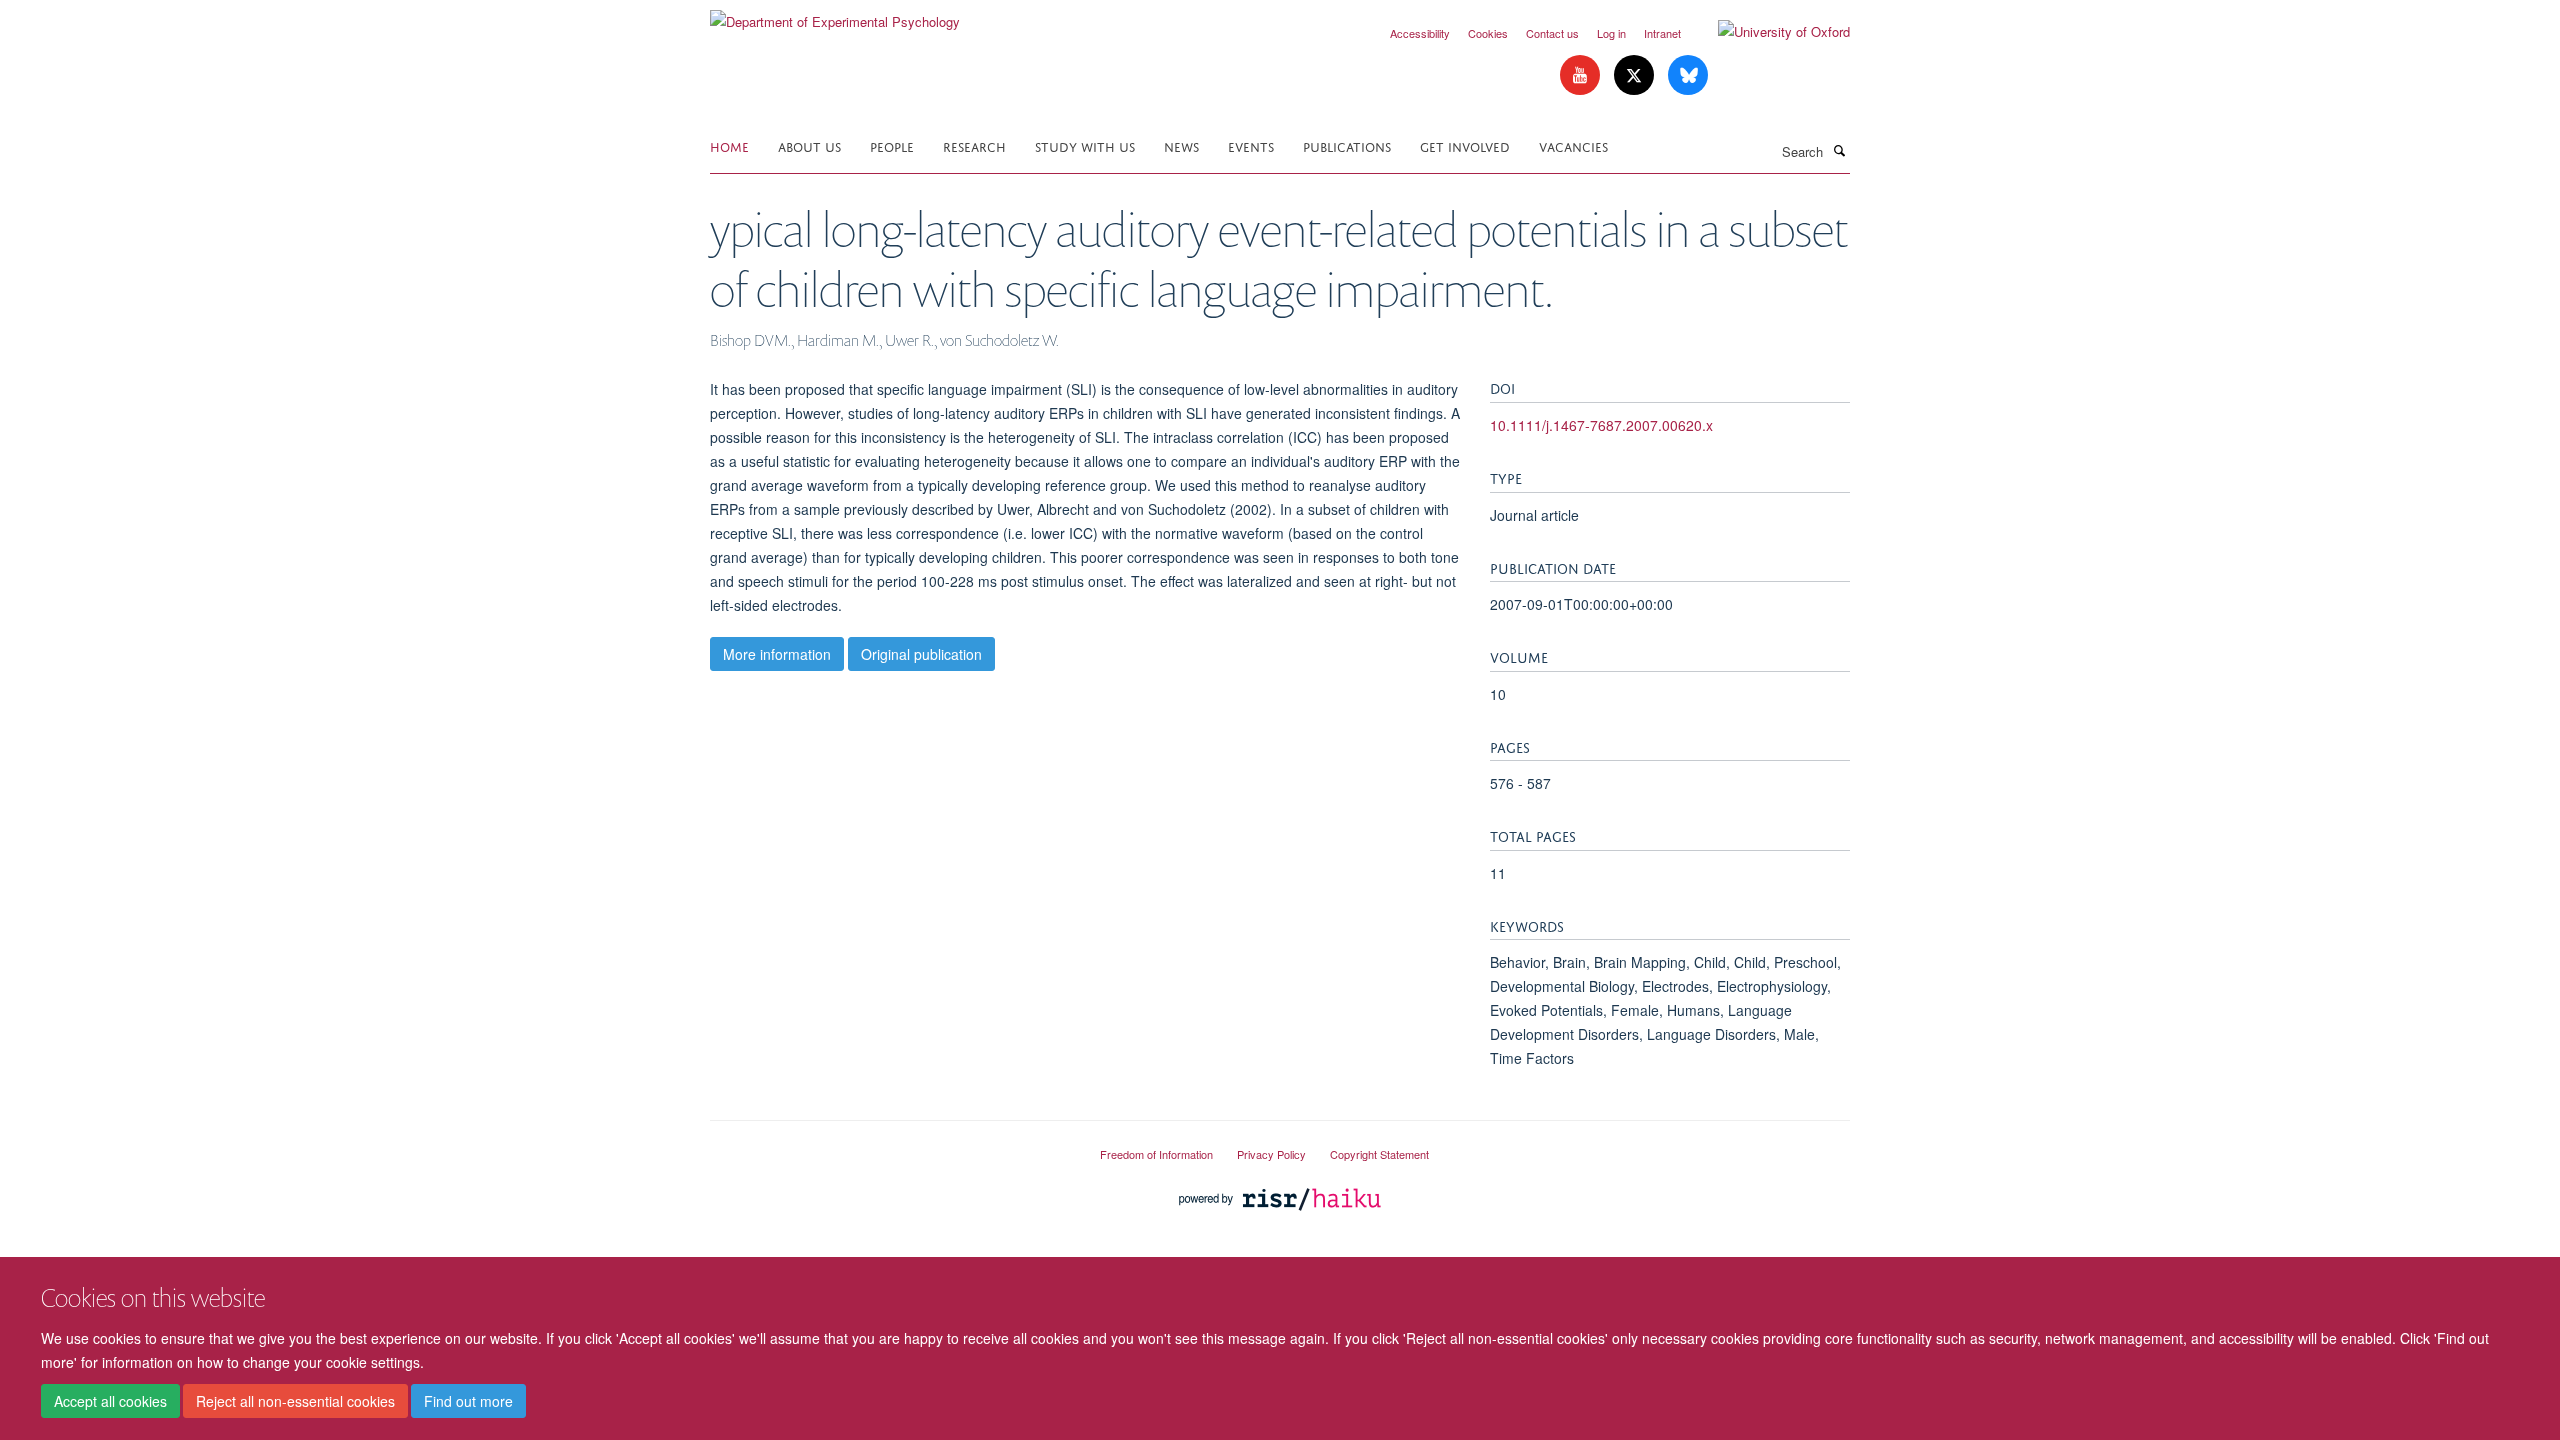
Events (1251, 145)
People (892, 145)
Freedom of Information (1156, 1154)
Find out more (468, 1401)
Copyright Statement (1379, 1154)
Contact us (1552, 33)
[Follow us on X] (1636, 75)
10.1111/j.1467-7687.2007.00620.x (1601, 425)
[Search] (1839, 150)
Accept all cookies (110, 1401)
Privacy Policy (1271, 1154)
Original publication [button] (921, 654)
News (1181, 145)
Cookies (1488, 33)
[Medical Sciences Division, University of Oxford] (890, 1146)
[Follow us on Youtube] (1582, 75)
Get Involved (1465, 145)
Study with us (1085, 145)
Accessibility (1420, 33)
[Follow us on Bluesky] (1688, 75)
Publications (1347, 145)
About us (809, 145)
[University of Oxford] (1769, 32)
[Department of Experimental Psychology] (835, 14)
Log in (1611, 33)
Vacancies (1573, 145)
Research (974, 145)
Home (729, 145)
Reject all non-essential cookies (295, 1401)
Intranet (1662, 33)
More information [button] (777, 654)
